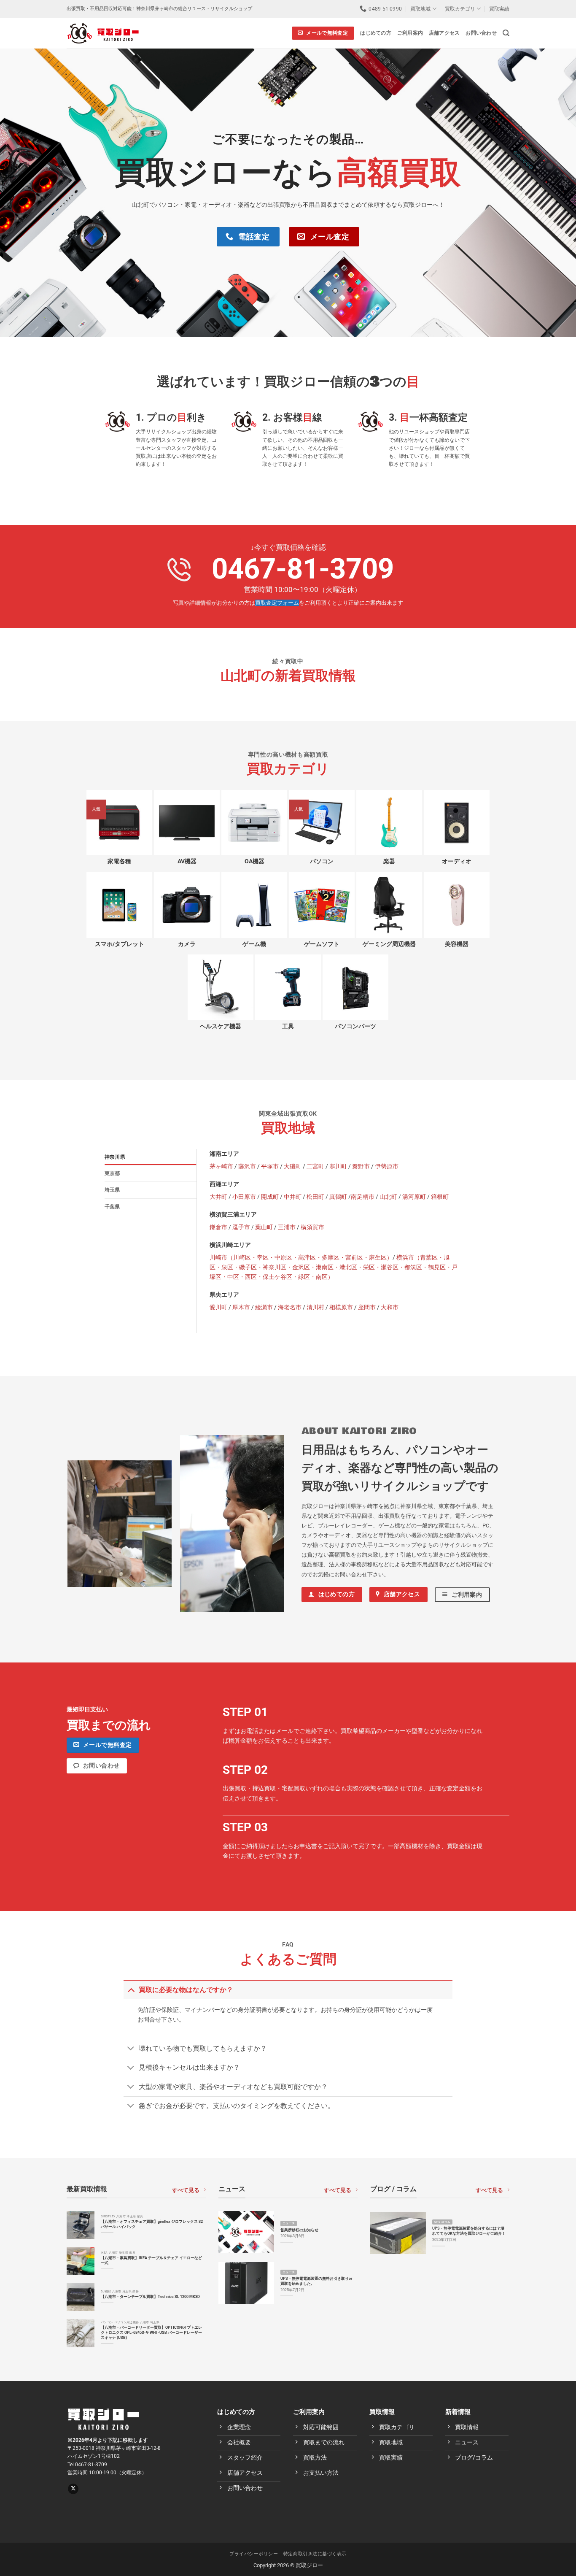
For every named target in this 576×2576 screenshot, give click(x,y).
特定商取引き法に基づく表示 (315, 2554)
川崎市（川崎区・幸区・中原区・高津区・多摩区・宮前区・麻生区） (301, 1258)
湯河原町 (414, 1197)
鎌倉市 (218, 1227)
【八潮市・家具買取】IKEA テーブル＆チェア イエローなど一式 (151, 2260)
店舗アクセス (444, 33)
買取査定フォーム (277, 603)
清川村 (315, 1307)
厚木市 (241, 1307)
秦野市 (361, 1166)
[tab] (151, 1157)
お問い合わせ (481, 33)
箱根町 (440, 1197)
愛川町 (218, 1307)
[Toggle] (131, 1989)
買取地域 (420, 9)
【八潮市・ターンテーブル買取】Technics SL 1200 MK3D (150, 2296)
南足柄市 (363, 1197)
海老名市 (290, 1307)
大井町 (218, 1197)
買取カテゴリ (460, 9)
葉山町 (264, 1227)
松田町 (315, 1197)
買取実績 (499, 9)
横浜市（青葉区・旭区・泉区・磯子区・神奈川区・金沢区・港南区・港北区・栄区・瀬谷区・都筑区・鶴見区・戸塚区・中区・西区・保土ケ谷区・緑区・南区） (334, 1267)
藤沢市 (247, 1166)
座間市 (367, 1307)
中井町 (293, 1197)
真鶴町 (338, 1197)
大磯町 (293, 1166)
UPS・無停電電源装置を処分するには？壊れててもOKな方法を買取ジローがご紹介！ (469, 2231)
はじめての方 (375, 33)
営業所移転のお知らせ (299, 2230)
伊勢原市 (387, 1166)
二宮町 (315, 1166)
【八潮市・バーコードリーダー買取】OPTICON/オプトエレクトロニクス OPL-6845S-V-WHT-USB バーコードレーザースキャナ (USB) (151, 2332)
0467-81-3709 (303, 569)
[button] (506, 33)
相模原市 (341, 1307)
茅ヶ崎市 (221, 1166)
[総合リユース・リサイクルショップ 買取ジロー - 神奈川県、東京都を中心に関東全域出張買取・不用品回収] (103, 33)
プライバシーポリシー (254, 2554)
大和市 (390, 1307)
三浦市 (287, 1227)
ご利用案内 (410, 33)
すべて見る (186, 2190)
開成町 (270, 1197)
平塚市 (270, 1166)
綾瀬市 (264, 1307)
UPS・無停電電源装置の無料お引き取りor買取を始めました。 (316, 2281)
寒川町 (338, 1166)
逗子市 (241, 1227)
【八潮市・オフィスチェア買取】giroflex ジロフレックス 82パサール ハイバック (152, 2224)
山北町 (388, 1197)
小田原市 (244, 1197)
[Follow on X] (73, 2489)
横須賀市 (312, 1227)
